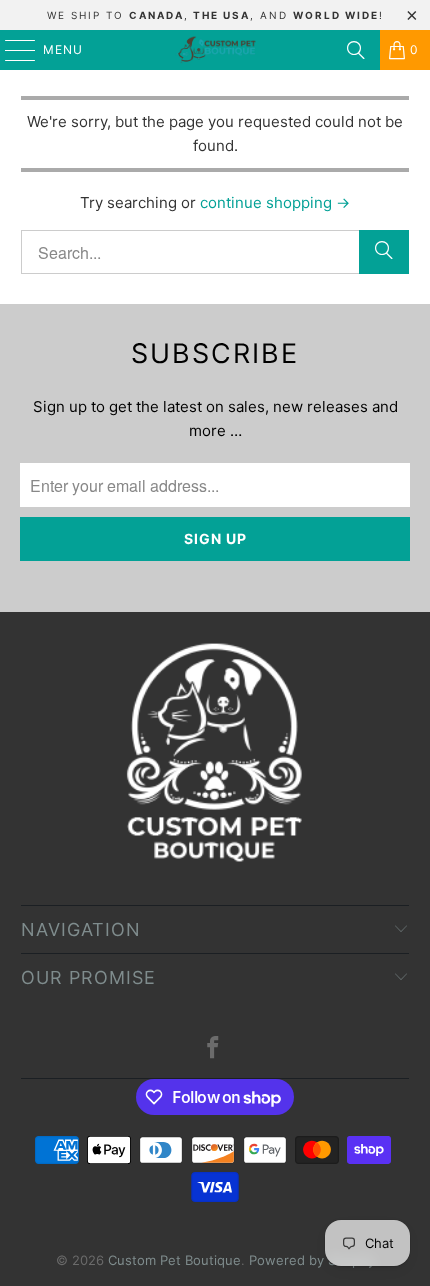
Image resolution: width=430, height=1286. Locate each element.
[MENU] (10, 50)
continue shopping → (275, 202)
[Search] (356, 50)
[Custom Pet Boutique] (215, 50)
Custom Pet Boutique (174, 1260)
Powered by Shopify (312, 1260)
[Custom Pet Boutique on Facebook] (214, 1049)
